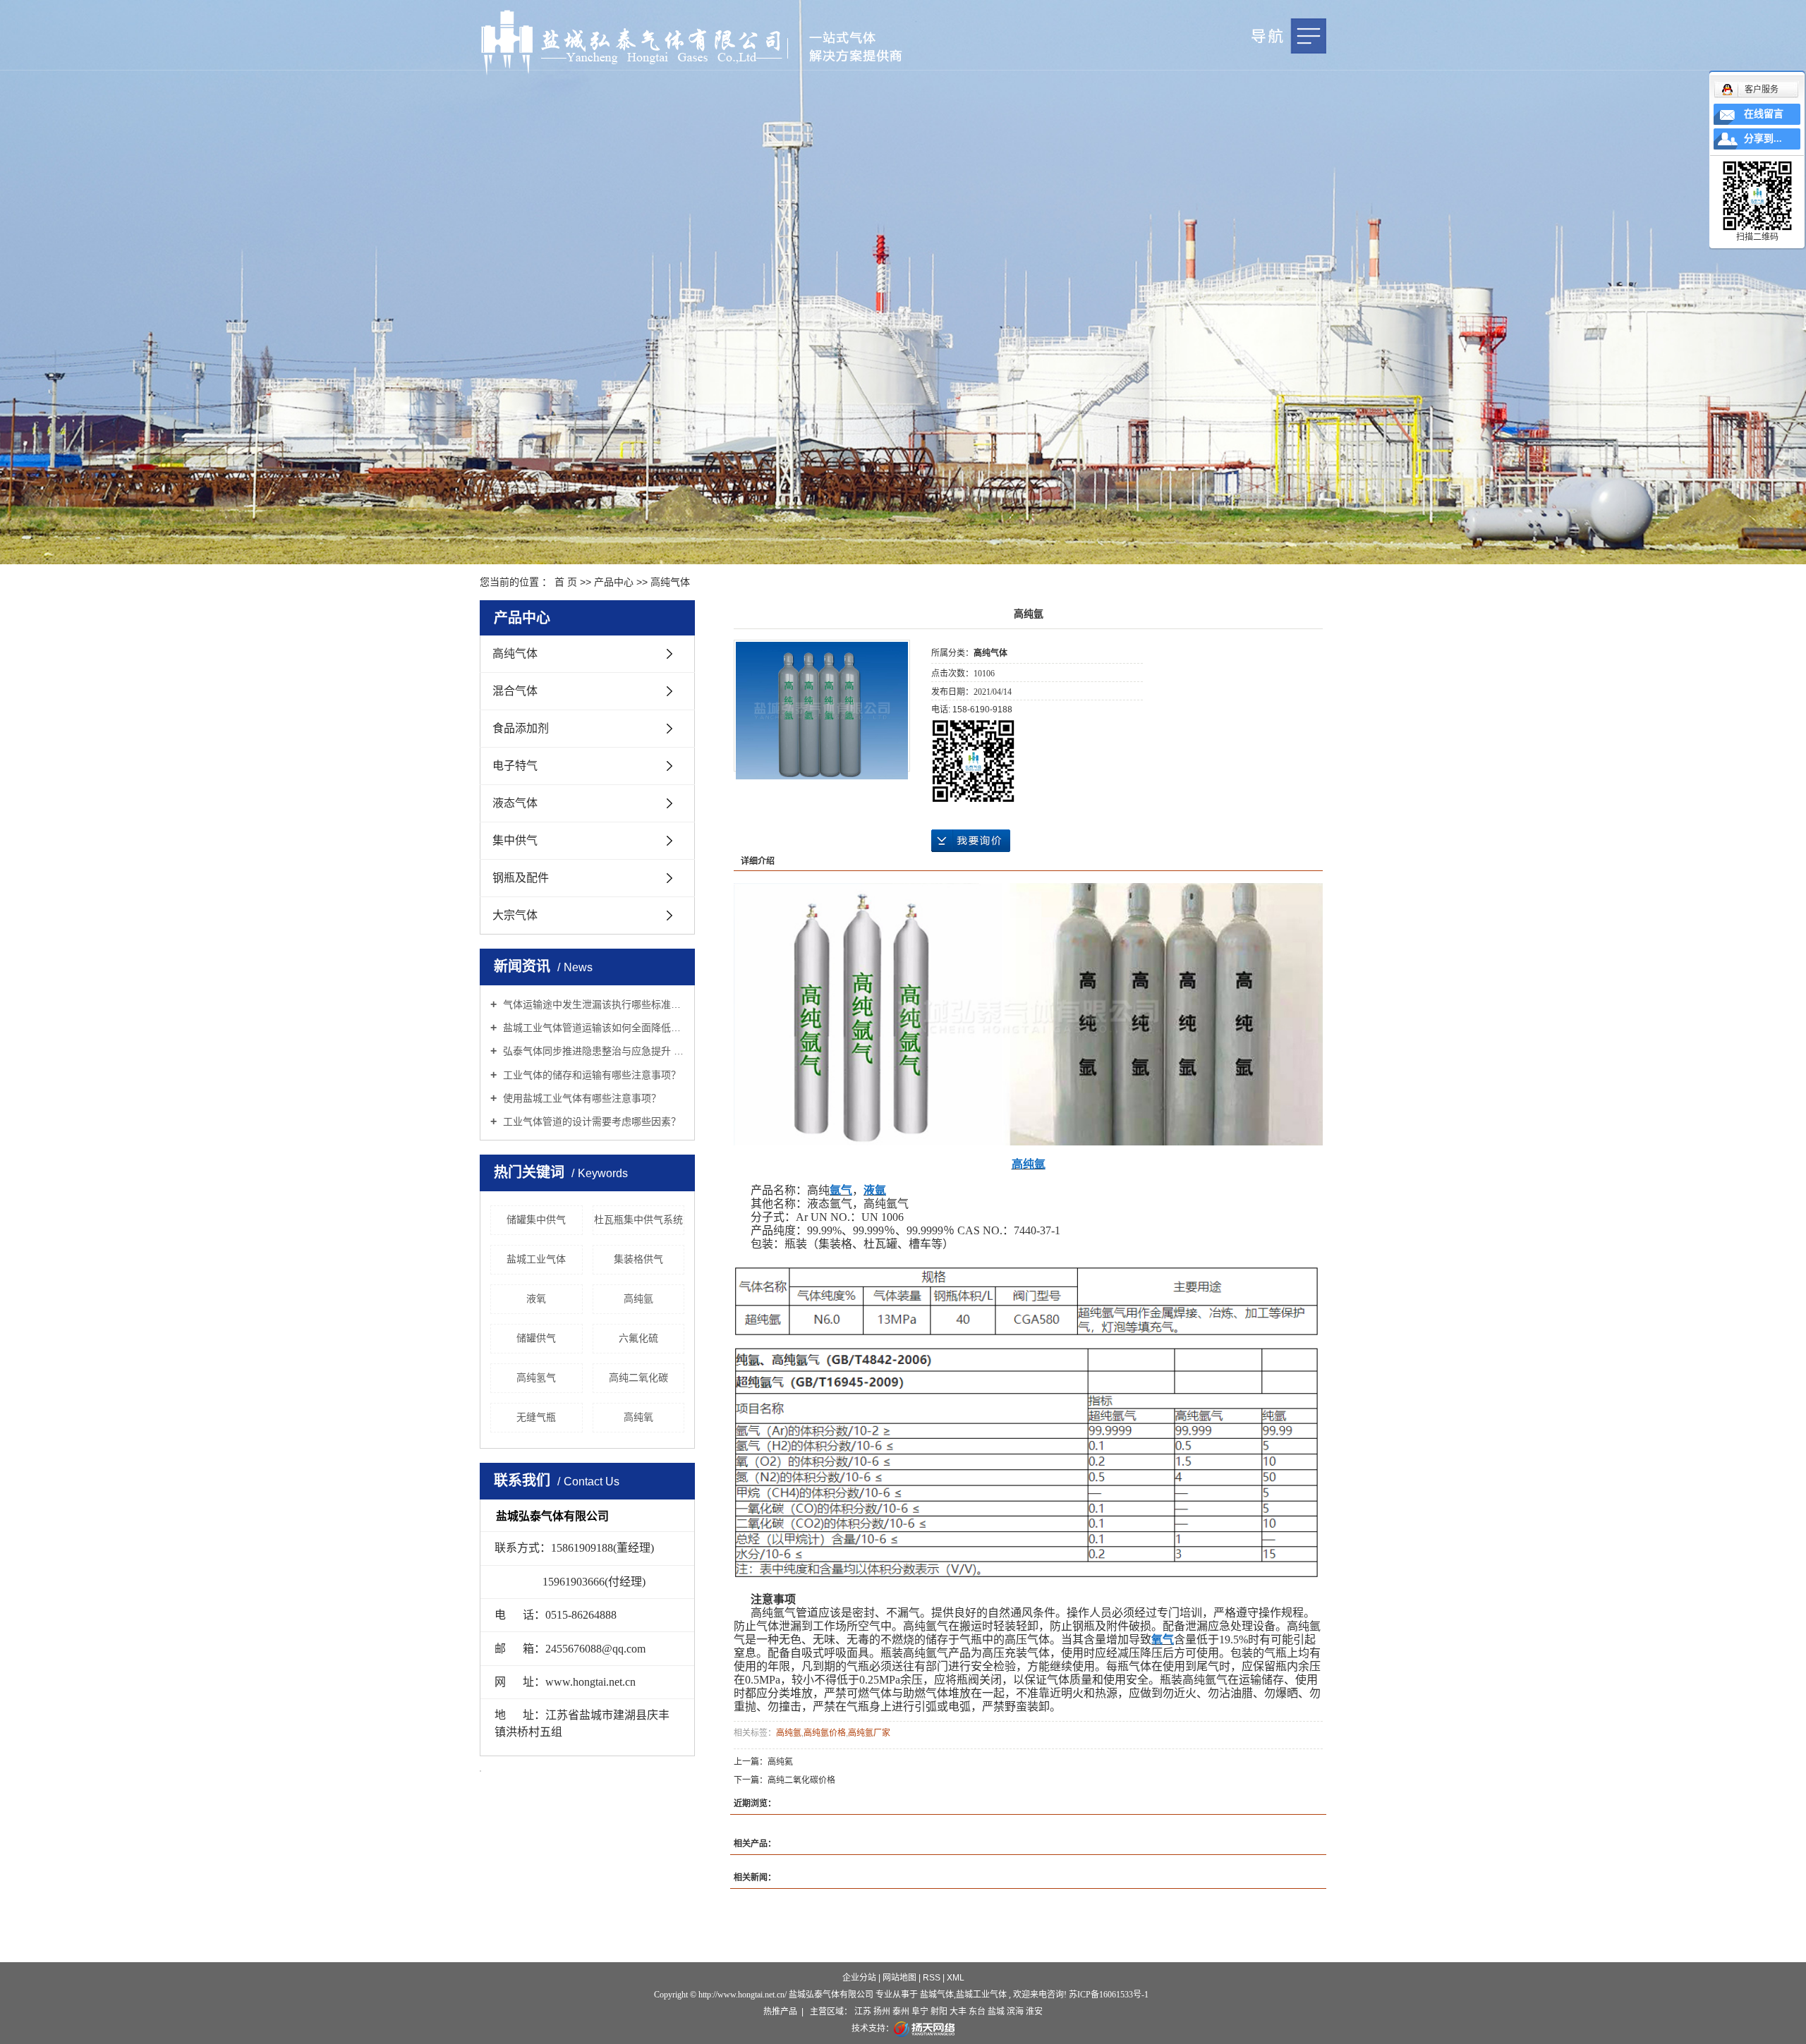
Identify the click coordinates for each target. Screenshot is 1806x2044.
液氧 (536, 1298)
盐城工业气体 (536, 1259)
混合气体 (515, 691)
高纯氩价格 (825, 1733)
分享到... (1763, 139)
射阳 (939, 2012)
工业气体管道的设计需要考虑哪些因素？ (590, 1121)
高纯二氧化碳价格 (801, 1780)
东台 (977, 2012)
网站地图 (901, 1978)
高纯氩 (638, 1298)
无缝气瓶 (536, 1417)
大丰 (958, 2012)
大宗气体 (515, 915)
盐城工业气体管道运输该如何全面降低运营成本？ (592, 1028)
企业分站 (859, 1978)
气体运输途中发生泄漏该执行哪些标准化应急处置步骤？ (592, 1004)
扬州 (882, 2012)
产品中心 (614, 582)
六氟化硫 (638, 1338)
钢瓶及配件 (521, 878)
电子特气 (515, 766)
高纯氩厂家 (869, 1733)
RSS (932, 1978)
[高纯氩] (822, 711)
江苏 (863, 2012)
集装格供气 (638, 1259)
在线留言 (1764, 114)
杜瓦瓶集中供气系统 (638, 1219)
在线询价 (971, 841)
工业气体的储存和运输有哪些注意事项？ (590, 1075)
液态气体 (515, 803)
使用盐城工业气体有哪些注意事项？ (581, 1098)
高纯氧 (638, 1417)
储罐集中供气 (536, 1219)
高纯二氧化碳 (638, 1377)
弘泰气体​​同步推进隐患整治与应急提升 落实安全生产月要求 (592, 1051)
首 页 (566, 582)
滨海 (1015, 2012)
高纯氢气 (536, 1377)
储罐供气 (536, 1338)
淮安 (1034, 2012)
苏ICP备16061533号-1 (1109, 1995)
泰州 (901, 2012)
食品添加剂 (521, 728)
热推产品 (780, 2012)
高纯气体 (670, 582)
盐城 (996, 2012)
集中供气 (515, 840)
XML (956, 1978)
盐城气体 (937, 1995)
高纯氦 (780, 1762)
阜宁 (920, 2012)
